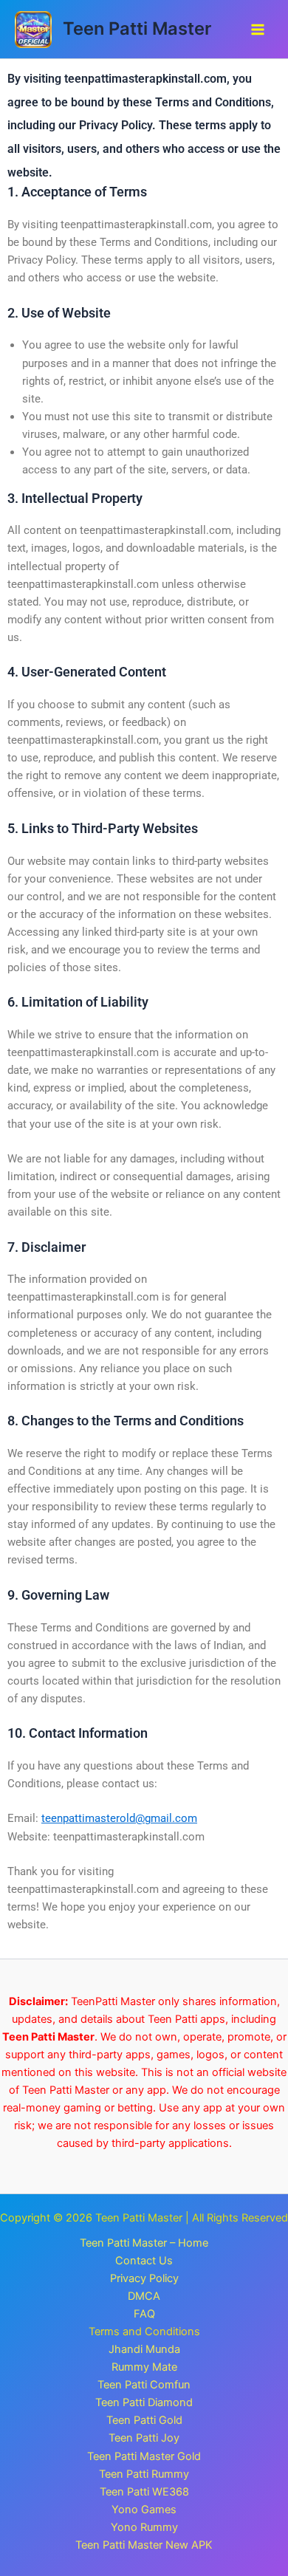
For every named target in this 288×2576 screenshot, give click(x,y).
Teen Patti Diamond (144, 2402)
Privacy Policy (144, 2278)
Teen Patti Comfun (144, 2385)
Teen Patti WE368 (144, 2492)
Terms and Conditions (144, 2332)
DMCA (144, 2296)
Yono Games (144, 2510)
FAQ (144, 2314)
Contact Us (144, 2261)
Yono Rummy (144, 2527)
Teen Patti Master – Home (144, 2243)
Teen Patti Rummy (144, 2474)
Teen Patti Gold (144, 2420)
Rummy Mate (144, 2367)
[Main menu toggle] (258, 30)
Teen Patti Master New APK (144, 2545)
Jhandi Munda (144, 2349)
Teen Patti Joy (144, 2438)
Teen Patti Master (137, 28)
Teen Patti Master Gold (144, 2456)
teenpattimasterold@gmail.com (119, 1818)
